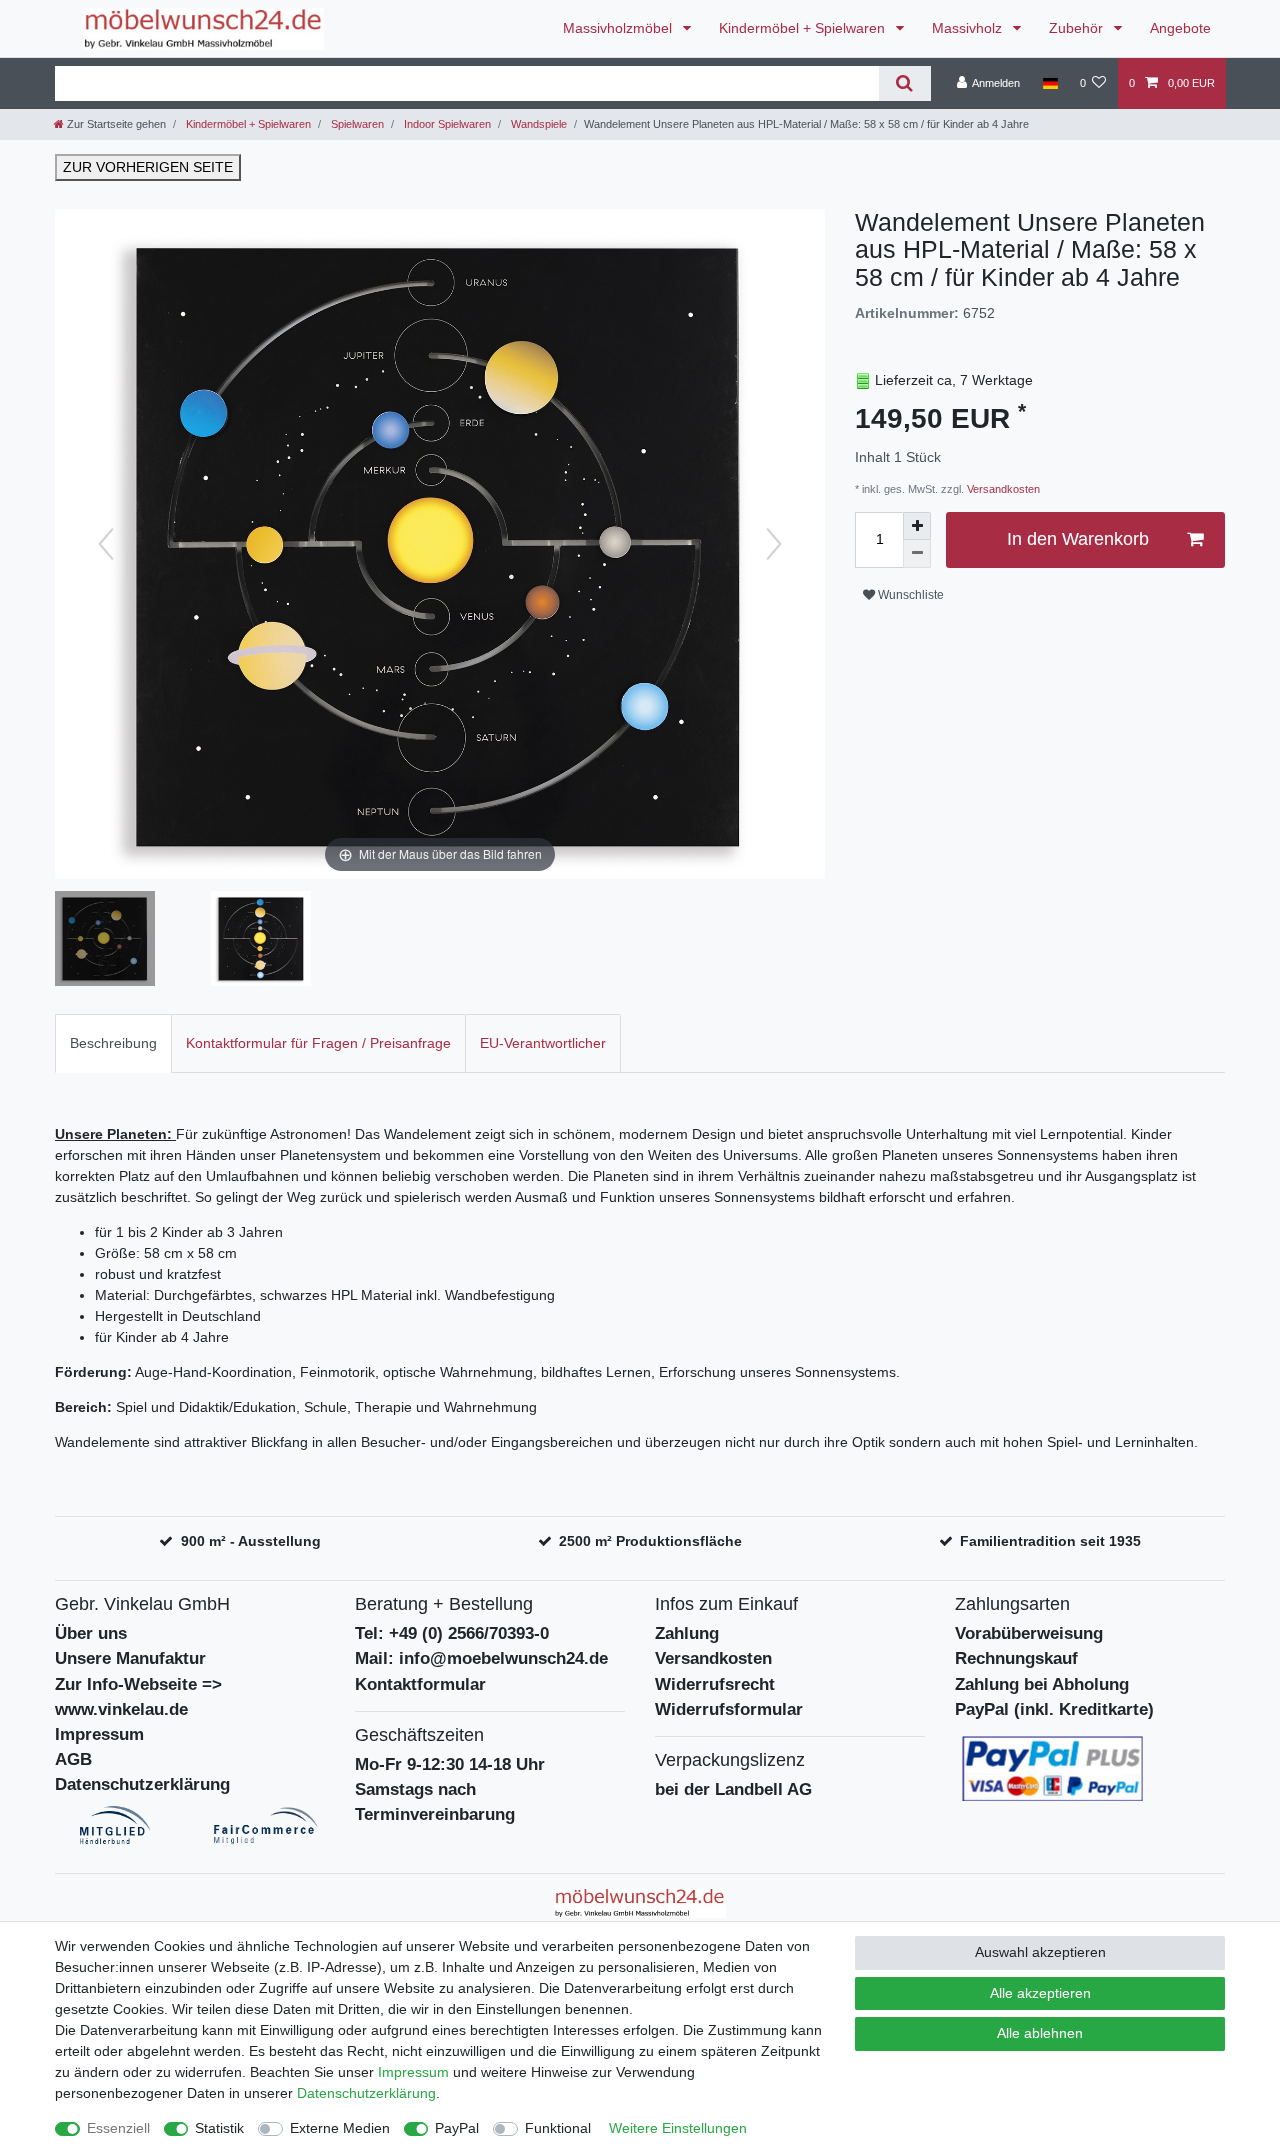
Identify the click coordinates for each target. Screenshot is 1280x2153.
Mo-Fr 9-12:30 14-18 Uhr (450, 1764)
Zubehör (1078, 28)
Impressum (99, 1734)
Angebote (1180, 28)
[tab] (113, 1043)
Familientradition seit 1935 (1050, 1541)
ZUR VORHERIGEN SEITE (148, 167)
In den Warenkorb (1078, 539)
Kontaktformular (420, 1684)
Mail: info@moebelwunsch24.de (481, 1658)
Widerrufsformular (729, 1709)
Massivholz (969, 28)
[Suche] (904, 83)
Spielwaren (356, 124)
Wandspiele (537, 124)
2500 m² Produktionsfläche (650, 1541)
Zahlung (687, 1633)
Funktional (558, 2128)
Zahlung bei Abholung (1042, 1684)
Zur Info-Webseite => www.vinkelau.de (138, 1697)
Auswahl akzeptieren (1040, 1952)
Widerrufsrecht (715, 1684)
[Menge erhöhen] (917, 526)
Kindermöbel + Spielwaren (804, 28)
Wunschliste (909, 595)
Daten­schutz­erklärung (366, 2093)
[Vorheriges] (106, 544)
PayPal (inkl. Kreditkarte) (1054, 1709)
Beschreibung (113, 1043)
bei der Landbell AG (733, 1789)
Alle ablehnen (1040, 2033)
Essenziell (118, 2128)
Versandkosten (1002, 489)
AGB (73, 1759)
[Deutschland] (1049, 83)
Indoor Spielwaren (446, 124)
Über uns (91, 1633)
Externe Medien (340, 2128)
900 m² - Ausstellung (251, 1541)
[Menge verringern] (917, 554)
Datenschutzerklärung (142, 1784)
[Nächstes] (774, 544)
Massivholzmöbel (619, 28)
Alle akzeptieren (1040, 1993)
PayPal (457, 2128)
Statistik (219, 2128)
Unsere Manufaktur (130, 1658)
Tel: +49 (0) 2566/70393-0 (452, 1633)
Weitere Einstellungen (678, 2128)
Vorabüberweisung (1029, 1633)
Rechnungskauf (1016, 1658)
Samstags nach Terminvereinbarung (435, 1802)
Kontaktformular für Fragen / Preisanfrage (318, 1043)
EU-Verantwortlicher (543, 1043)
